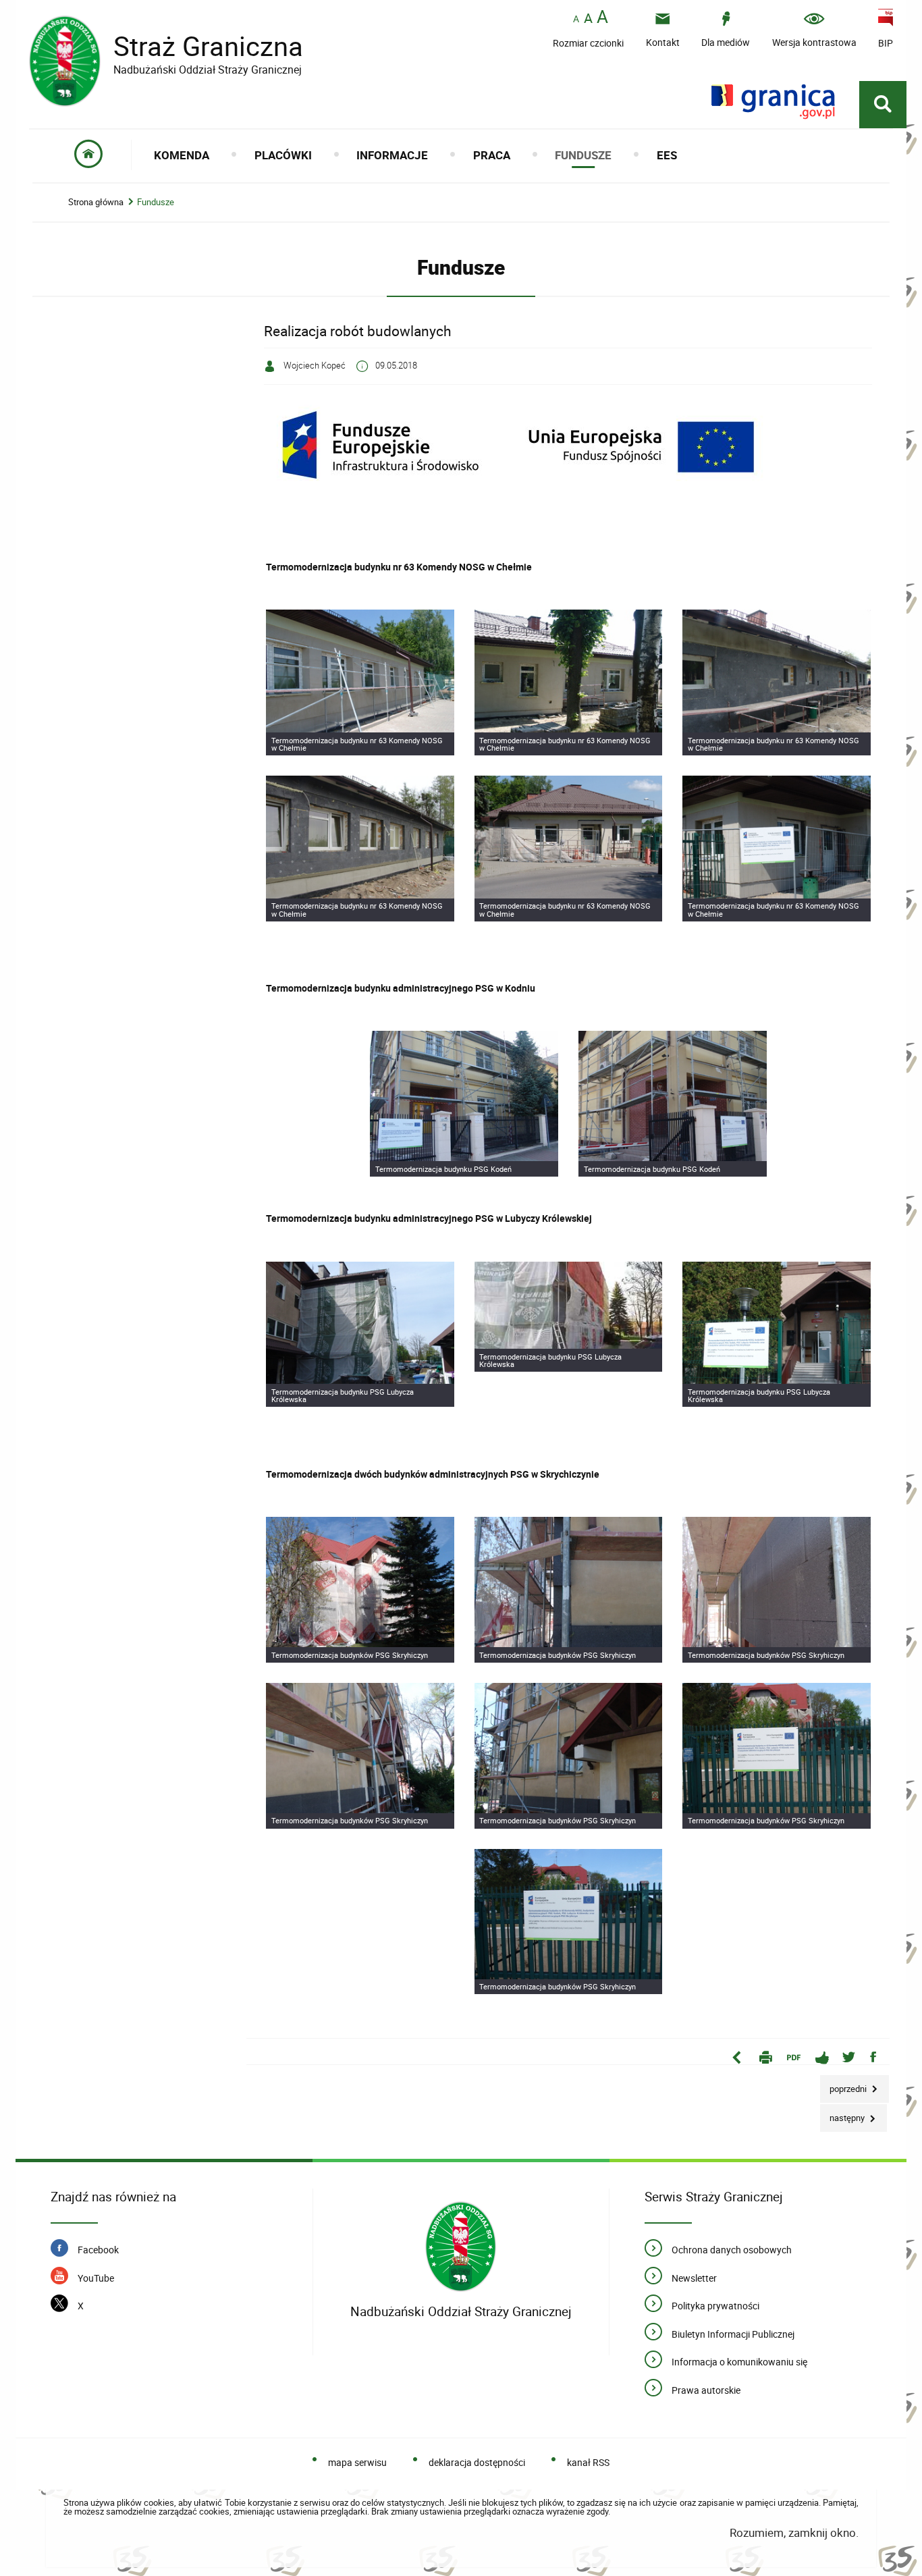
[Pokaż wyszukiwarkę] (883, 105)
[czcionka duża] (602, 18)
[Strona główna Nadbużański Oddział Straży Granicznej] (461, 2247)
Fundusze (156, 202)
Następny (843, 2114)
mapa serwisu (357, 2462)
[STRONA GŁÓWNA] (89, 155)
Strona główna (96, 202)
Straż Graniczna (166, 46)
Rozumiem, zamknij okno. (794, 2532)
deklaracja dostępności (477, 2462)
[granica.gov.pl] (773, 102)
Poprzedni (844, 2085)
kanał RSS (588, 2462)
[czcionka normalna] (576, 19)
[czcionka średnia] (588, 18)
